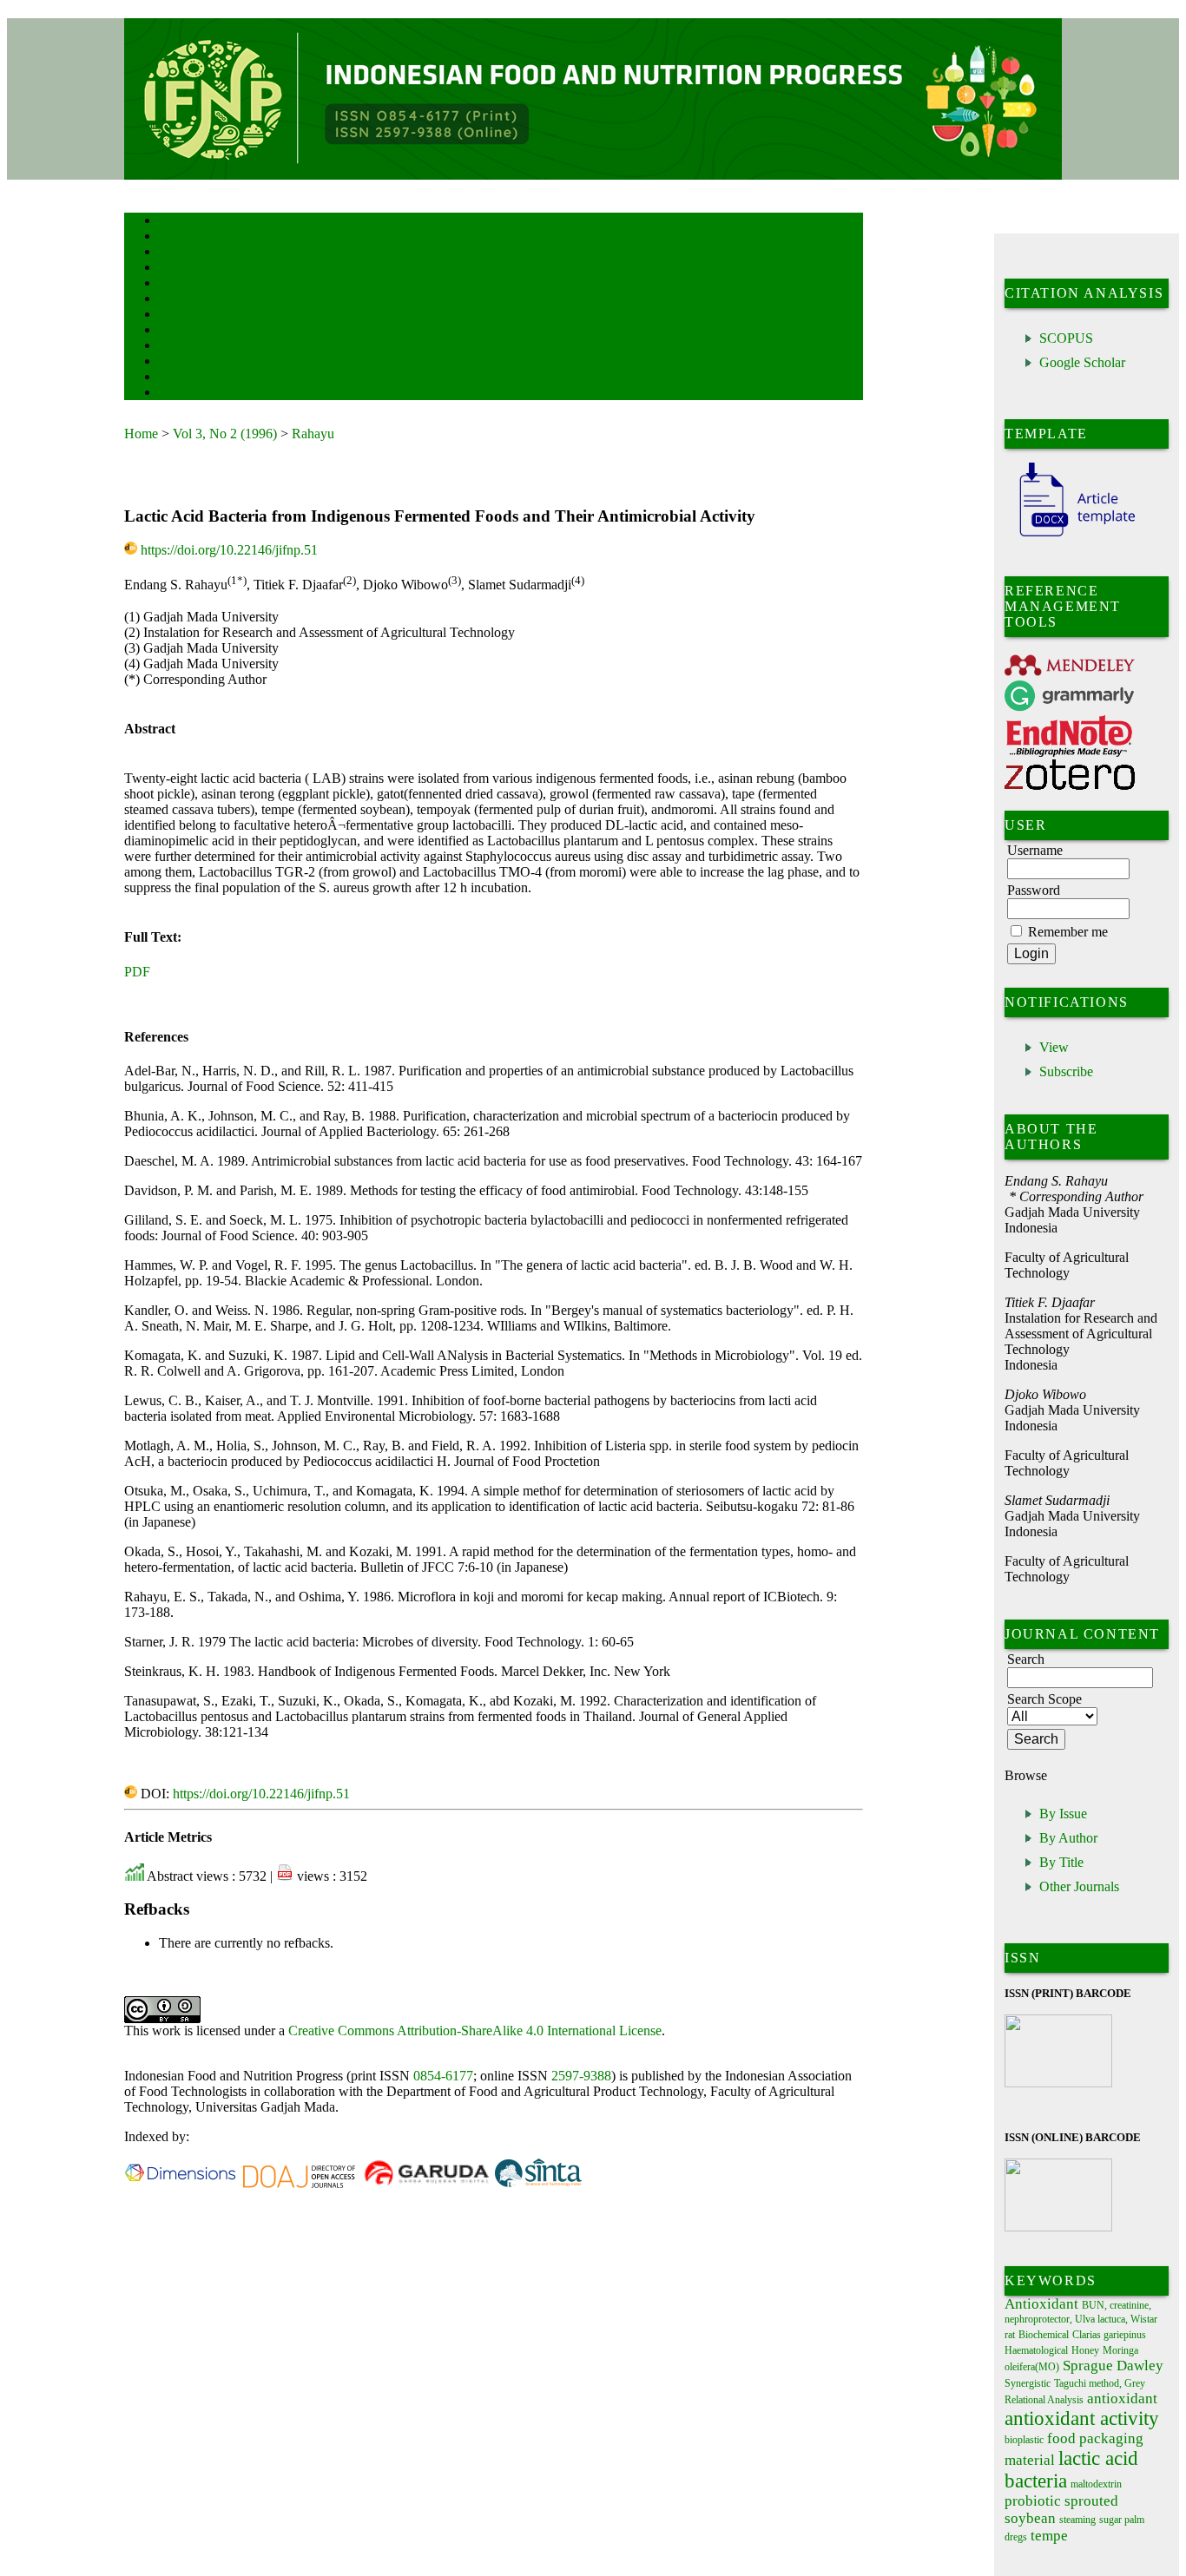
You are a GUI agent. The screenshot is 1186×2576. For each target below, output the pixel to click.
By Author (1068, 1838)
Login (171, 253)
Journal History (189, 378)
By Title (1061, 1862)
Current (174, 300)
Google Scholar (1082, 362)
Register (175, 269)
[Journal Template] (1070, 537)
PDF (137, 972)
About (171, 237)
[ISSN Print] (1058, 2083)
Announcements (190, 331)
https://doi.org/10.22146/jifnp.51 (229, 550)
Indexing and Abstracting (208, 362)
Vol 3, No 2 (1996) (225, 434)
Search (171, 284)
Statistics (177, 347)
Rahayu (313, 434)
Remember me (1068, 932)
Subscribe (1066, 1071)
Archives (176, 315)
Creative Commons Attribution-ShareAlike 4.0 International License (475, 2031)
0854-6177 (443, 2076)
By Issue (1063, 1814)
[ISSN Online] (1058, 2228)
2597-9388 (581, 2076)
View (1054, 1047)
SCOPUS (1066, 338)
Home (170, 222)
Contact (174, 394)
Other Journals (1079, 1886)
